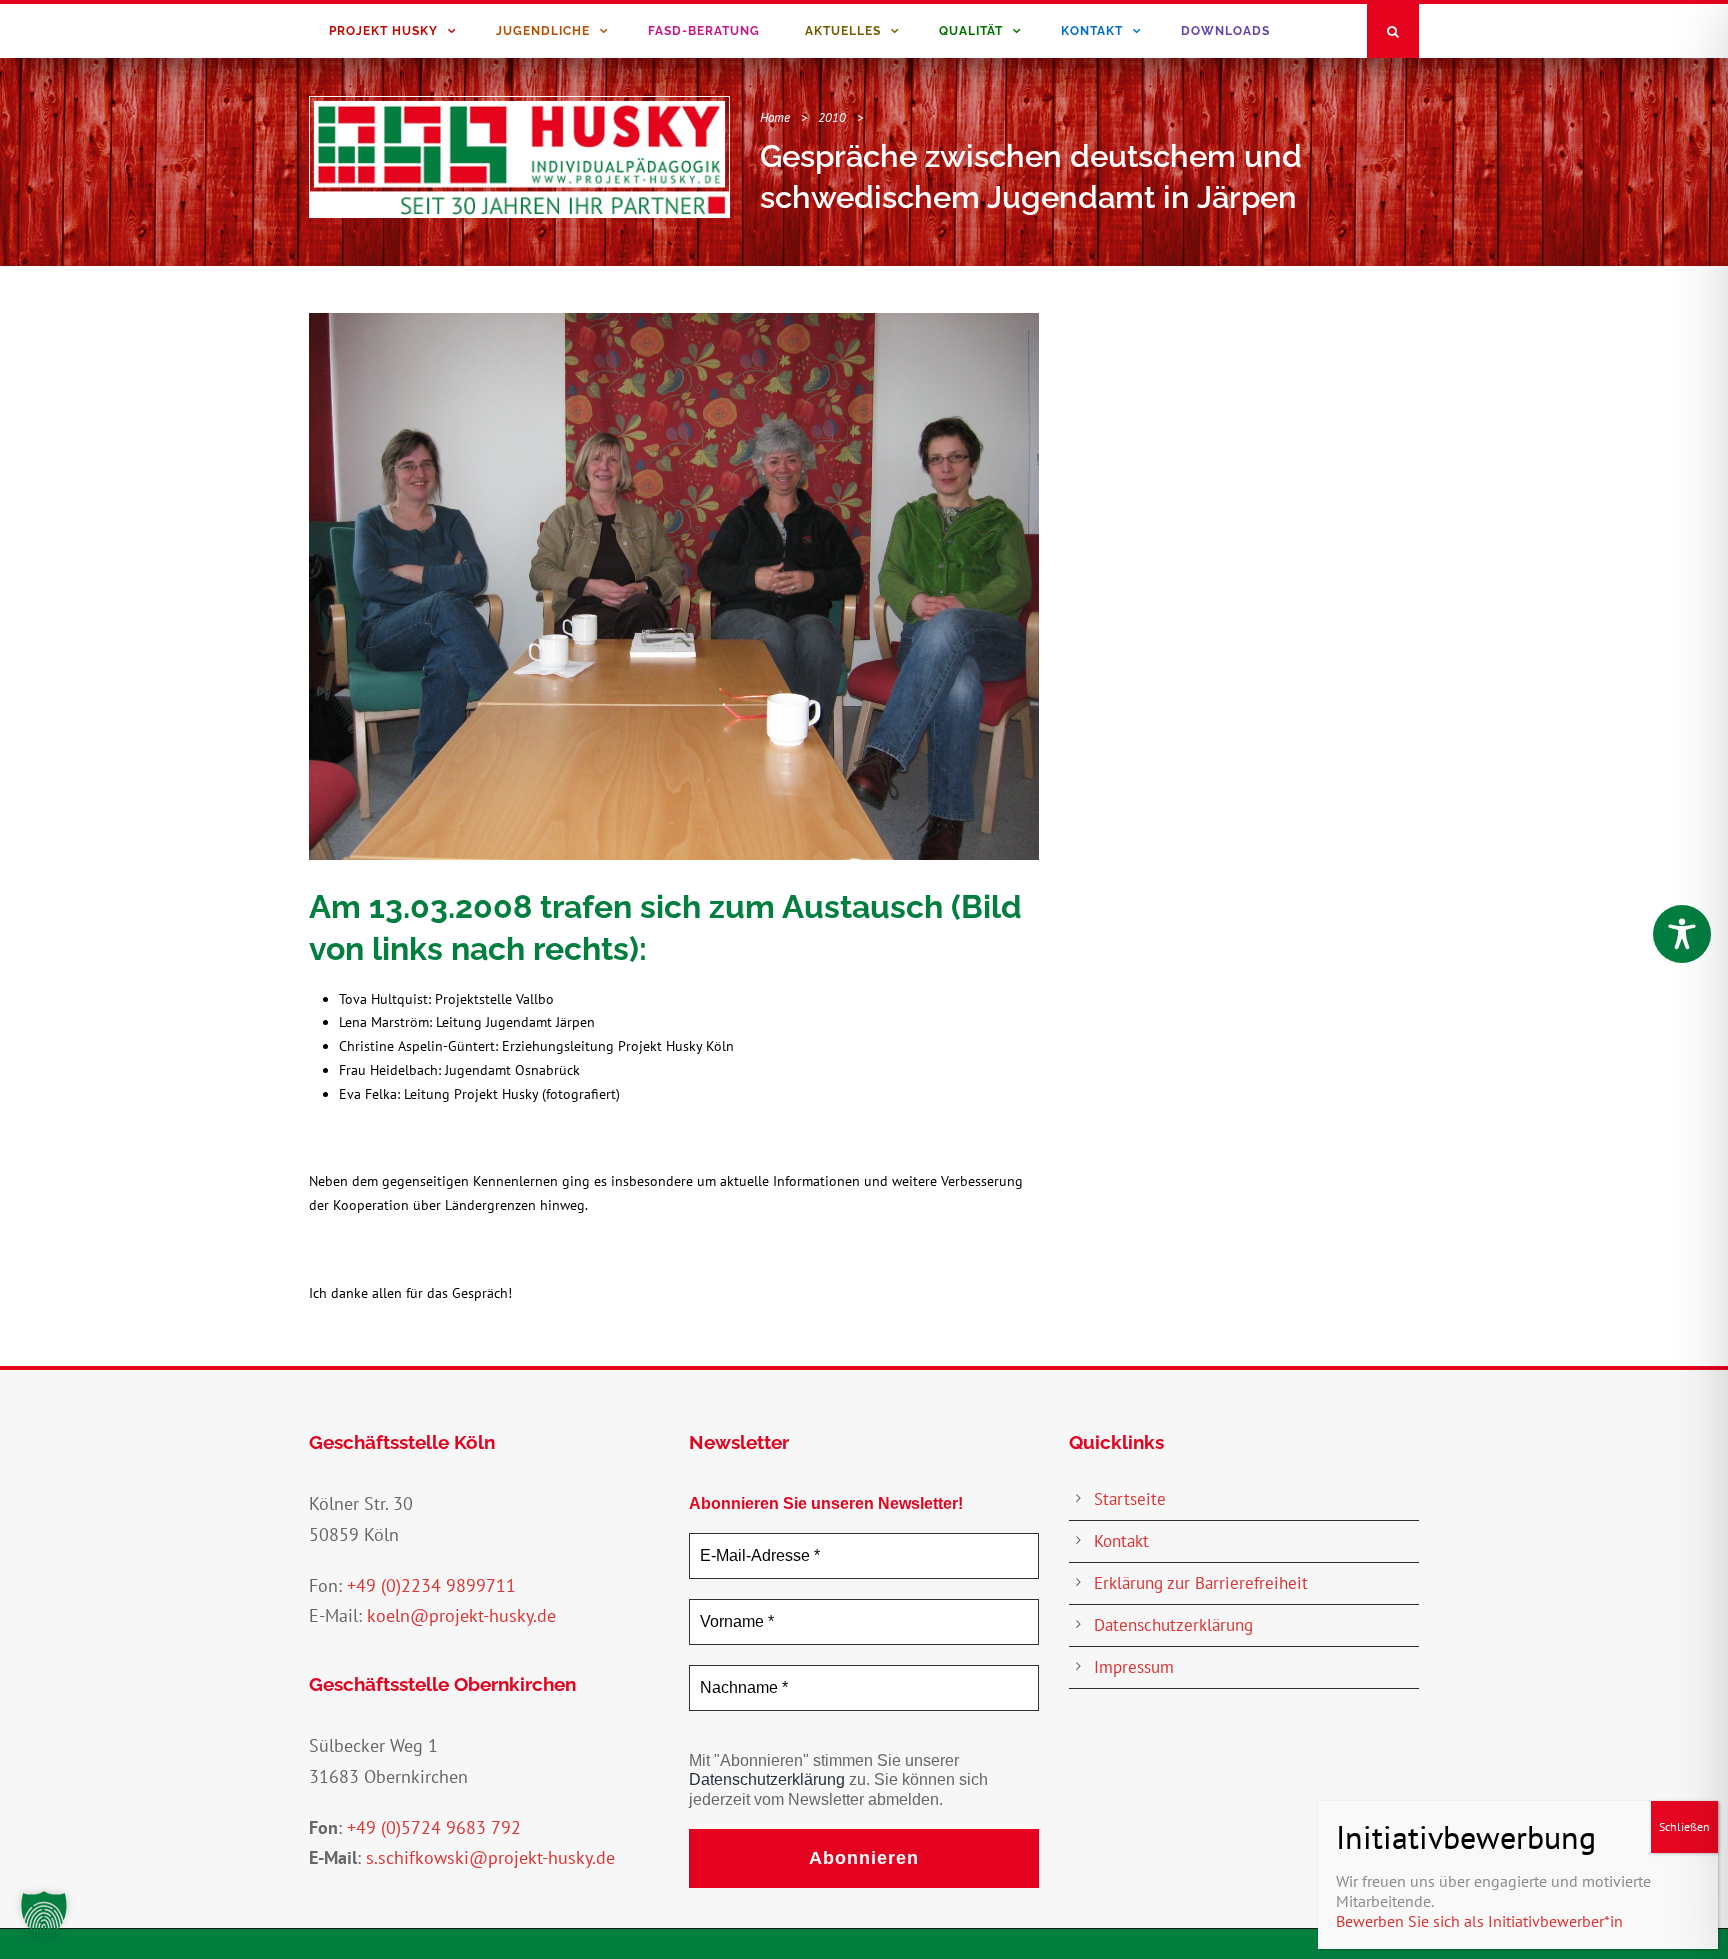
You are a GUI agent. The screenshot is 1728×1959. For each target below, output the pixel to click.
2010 (832, 117)
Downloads (1225, 31)
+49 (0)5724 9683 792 (434, 1827)
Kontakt (1092, 31)
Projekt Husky (383, 31)
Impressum (1134, 1667)
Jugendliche (543, 31)
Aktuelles (843, 31)
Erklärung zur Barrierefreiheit (1201, 1583)
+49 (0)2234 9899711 (431, 1585)
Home (775, 117)
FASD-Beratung (704, 31)
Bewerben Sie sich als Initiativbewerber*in (1479, 1921)
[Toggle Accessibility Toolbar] (1682, 934)
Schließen (1684, 1826)
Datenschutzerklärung (767, 1779)
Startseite (1130, 1499)
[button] (44, 1915)
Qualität (971, 31)
